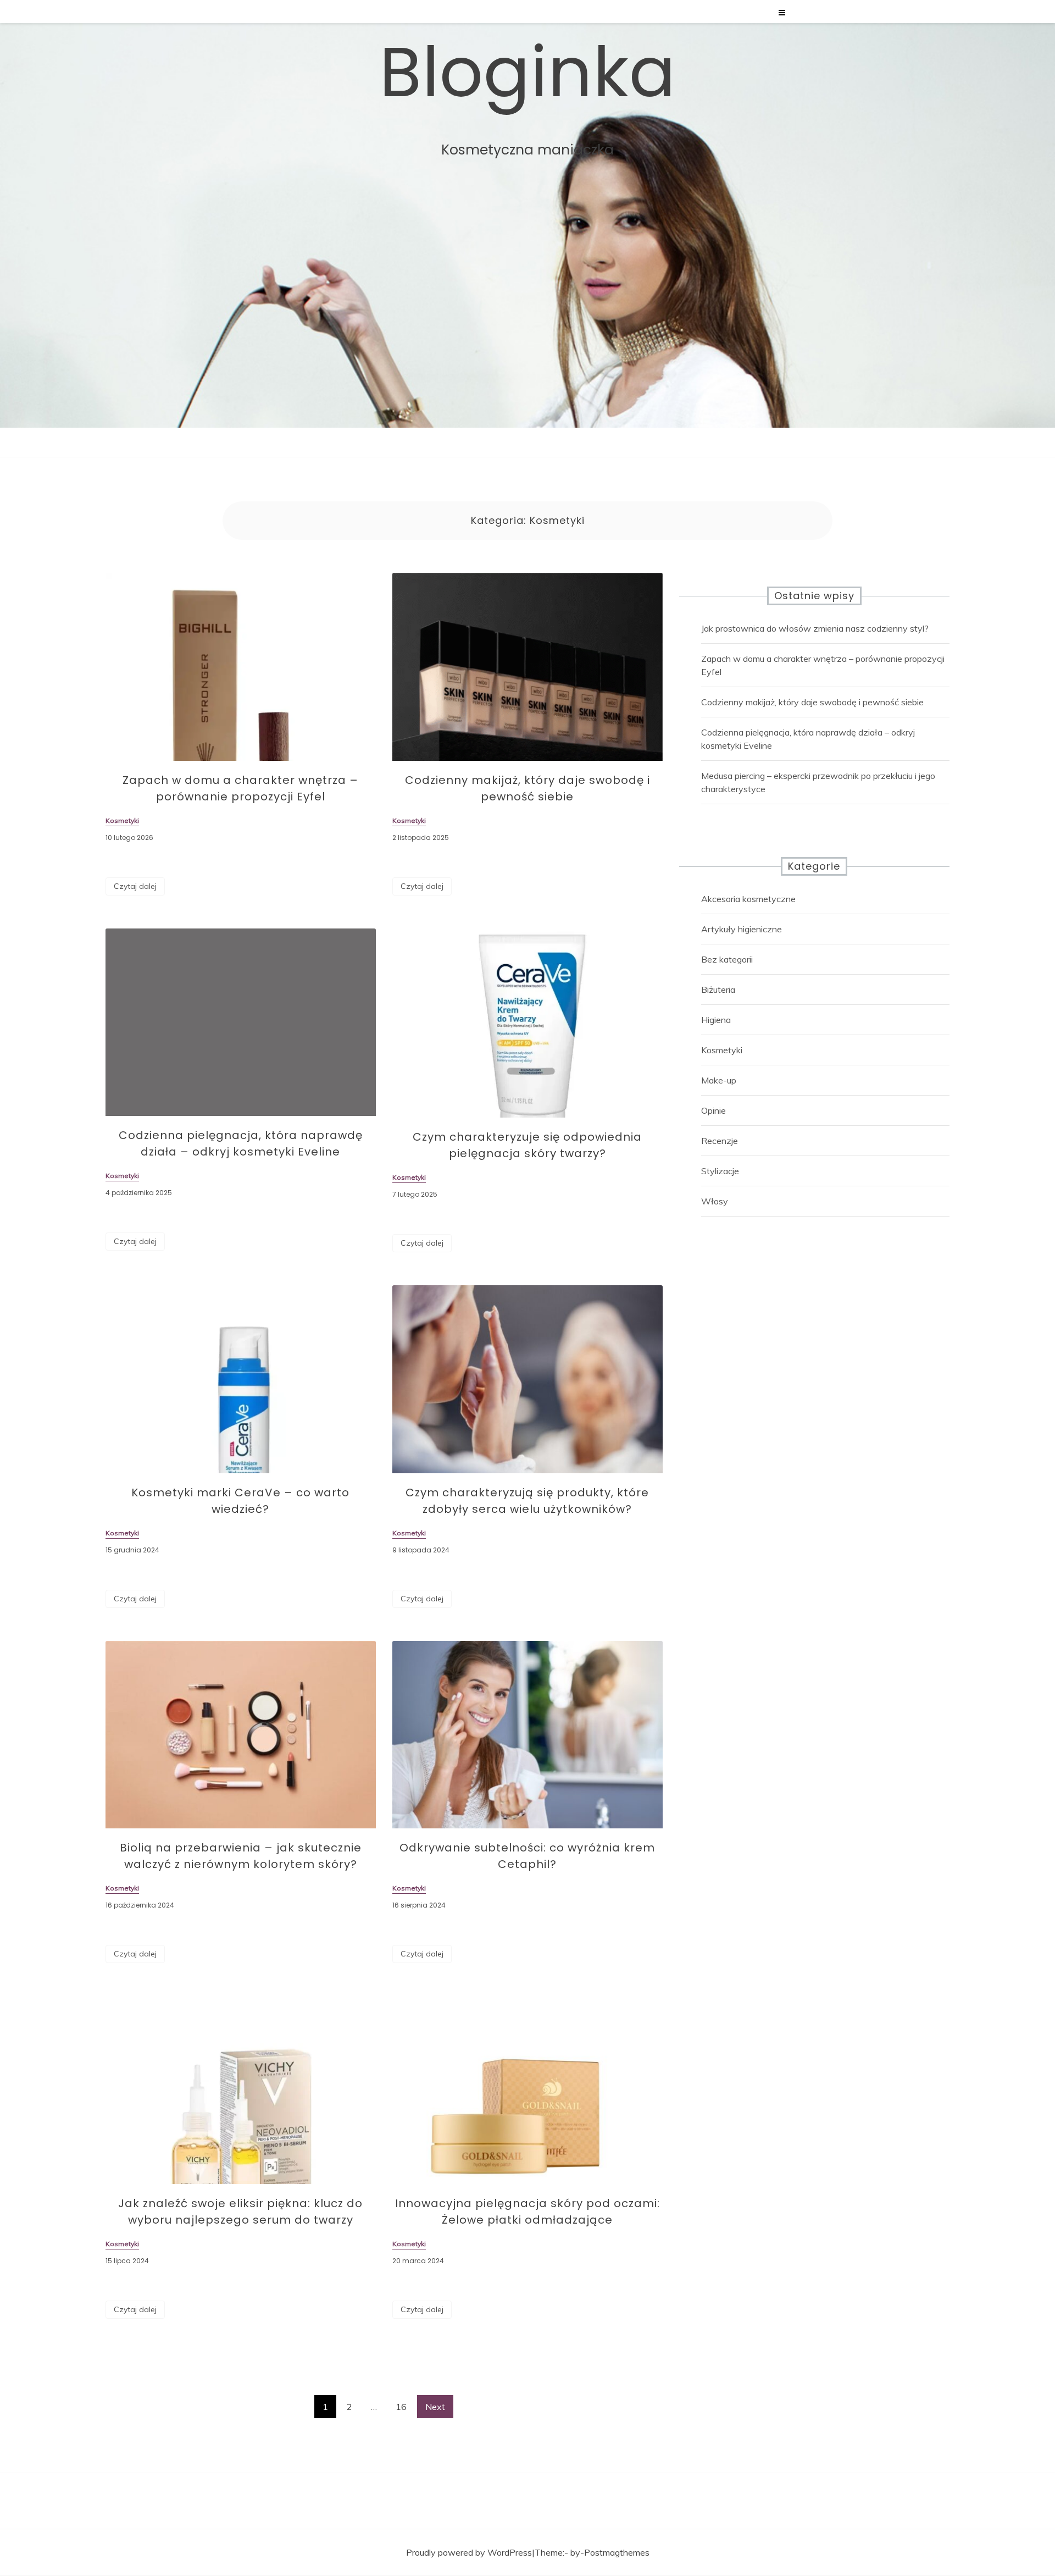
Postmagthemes (617, 2552)
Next (435, 2407)
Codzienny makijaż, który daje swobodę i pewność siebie (812, 702)
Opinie (713, 1110)
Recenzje (720, 1141)
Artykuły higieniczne (742, 929)
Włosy (715, 1201)
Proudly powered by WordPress (469, 2552)
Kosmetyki (722, 1050)
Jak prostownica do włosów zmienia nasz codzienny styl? (815, 628)
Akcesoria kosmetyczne (748, 899)
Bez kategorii (727, 959)
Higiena (716, 1020)
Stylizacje (720, 1171)
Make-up (719, 1080)
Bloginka (527, 73)
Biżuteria (718, 990)
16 (401, 2407)
